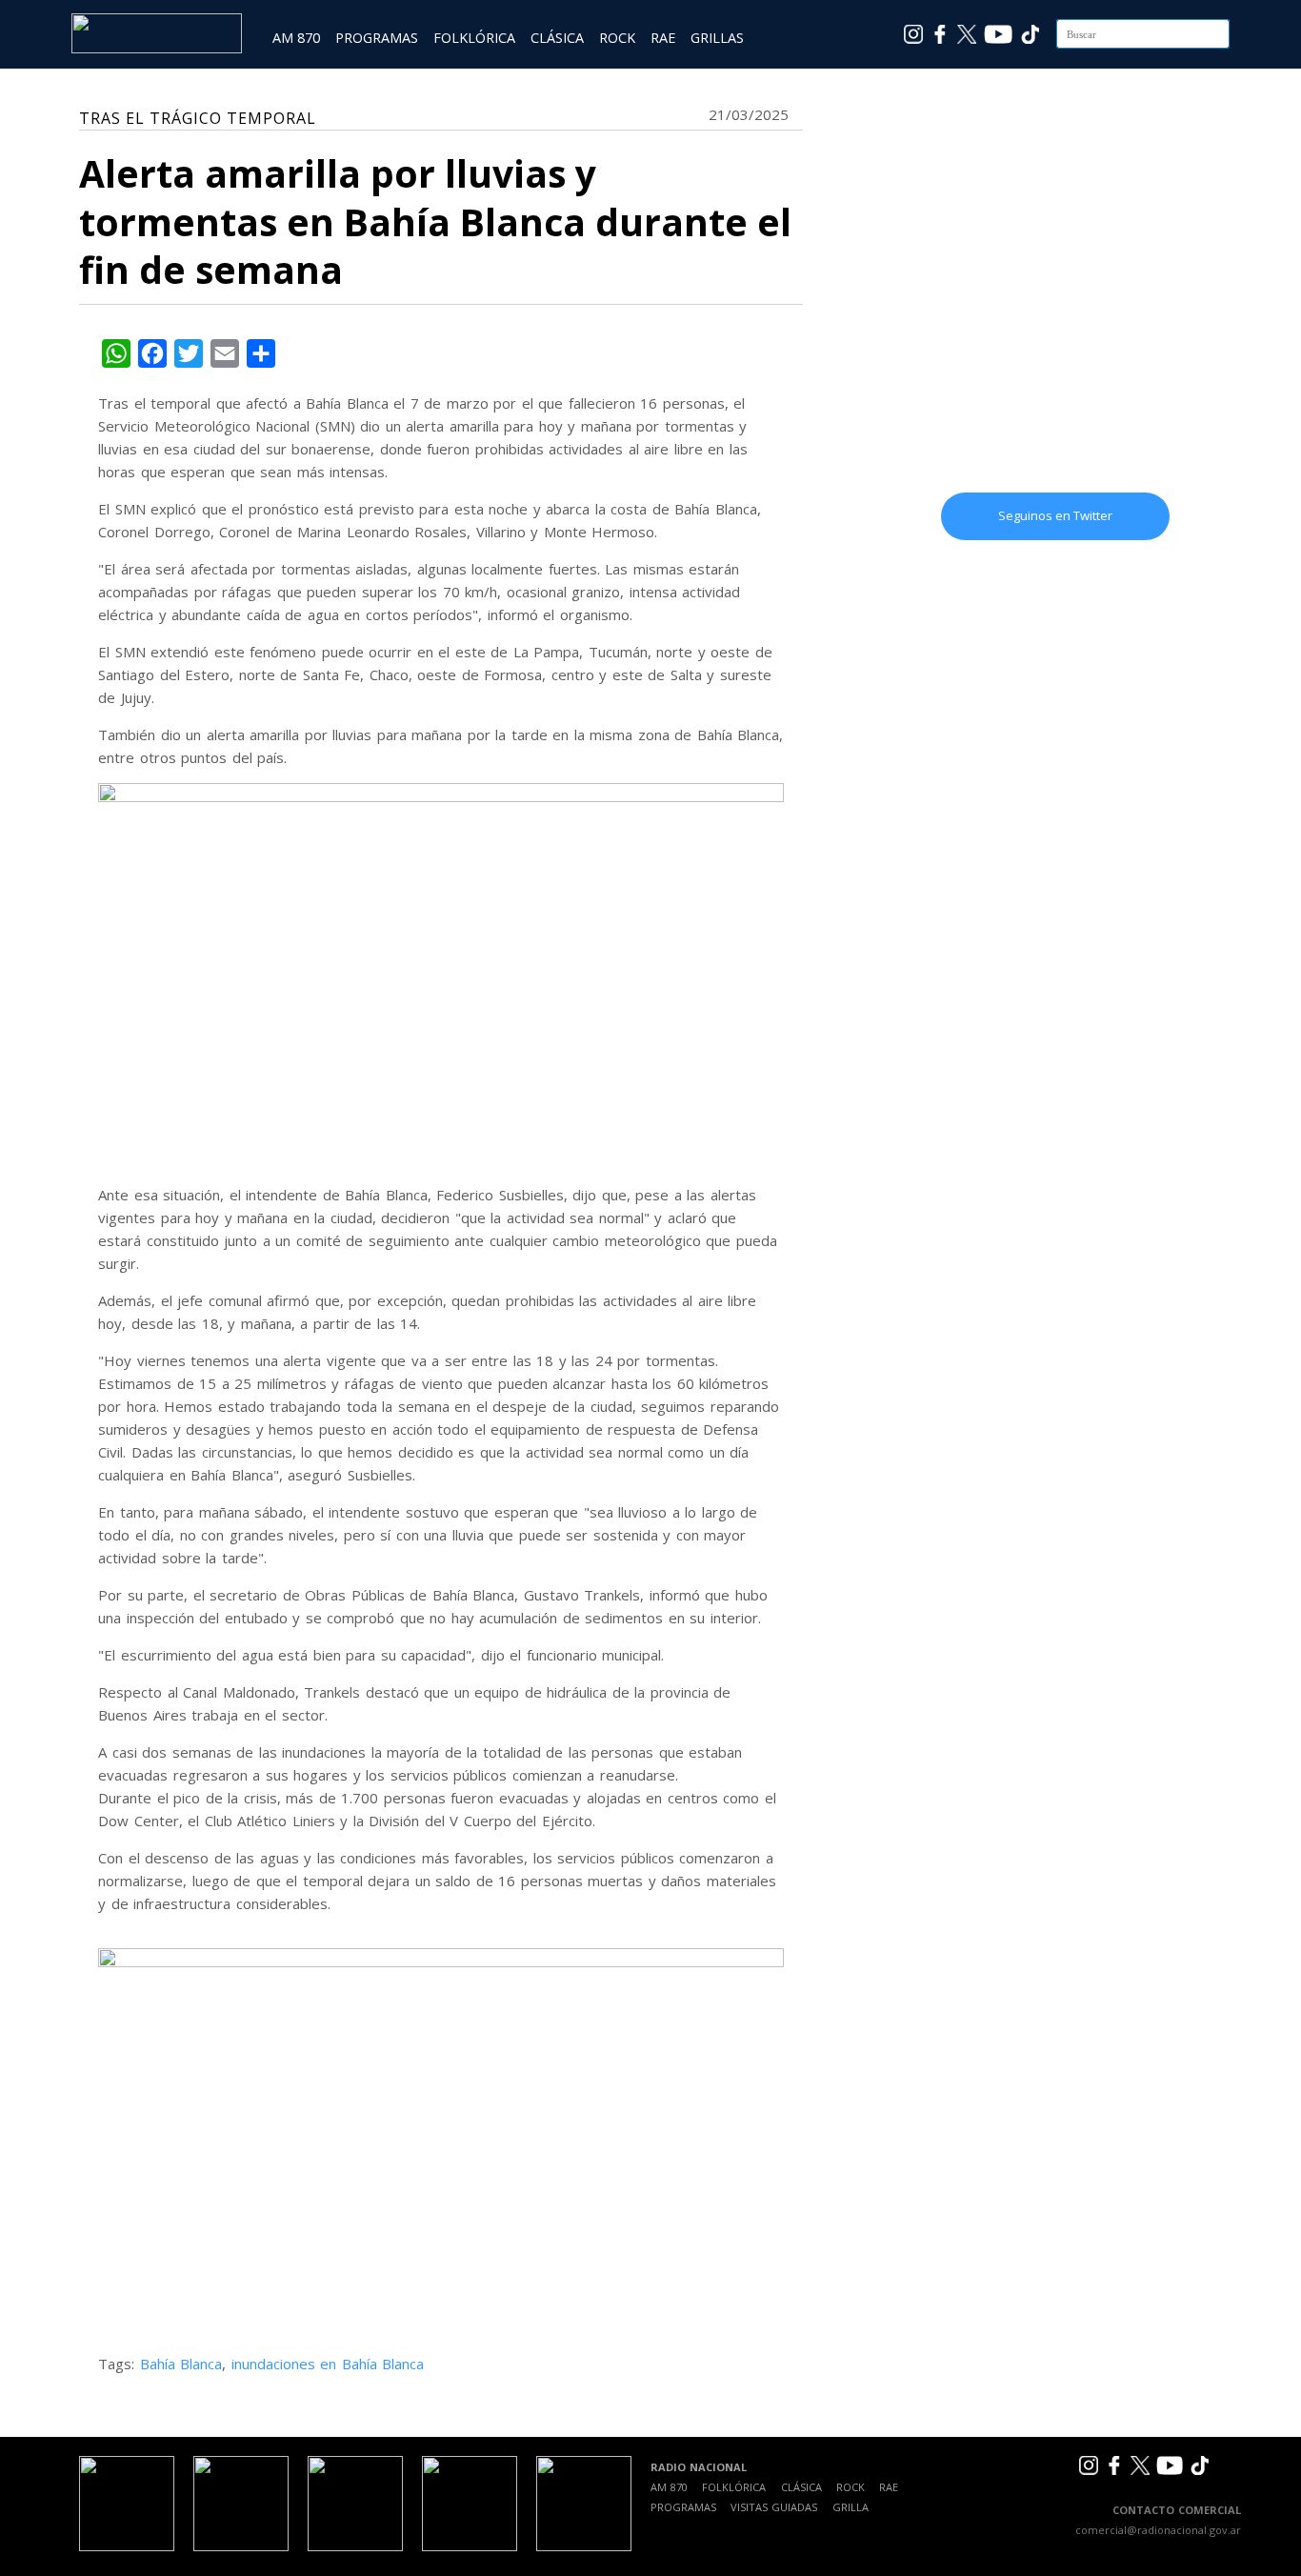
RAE (663, 38)
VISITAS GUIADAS (774, 2507)
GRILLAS (717, 38)
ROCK (617, 38)
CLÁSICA (557, 38)
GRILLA (851, 2507)
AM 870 (296, 38)
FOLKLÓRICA (474, 38)
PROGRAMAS (377, 38)
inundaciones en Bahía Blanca (328, 2364)
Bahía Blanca (181, 2364)
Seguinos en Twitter (1055, 515)
